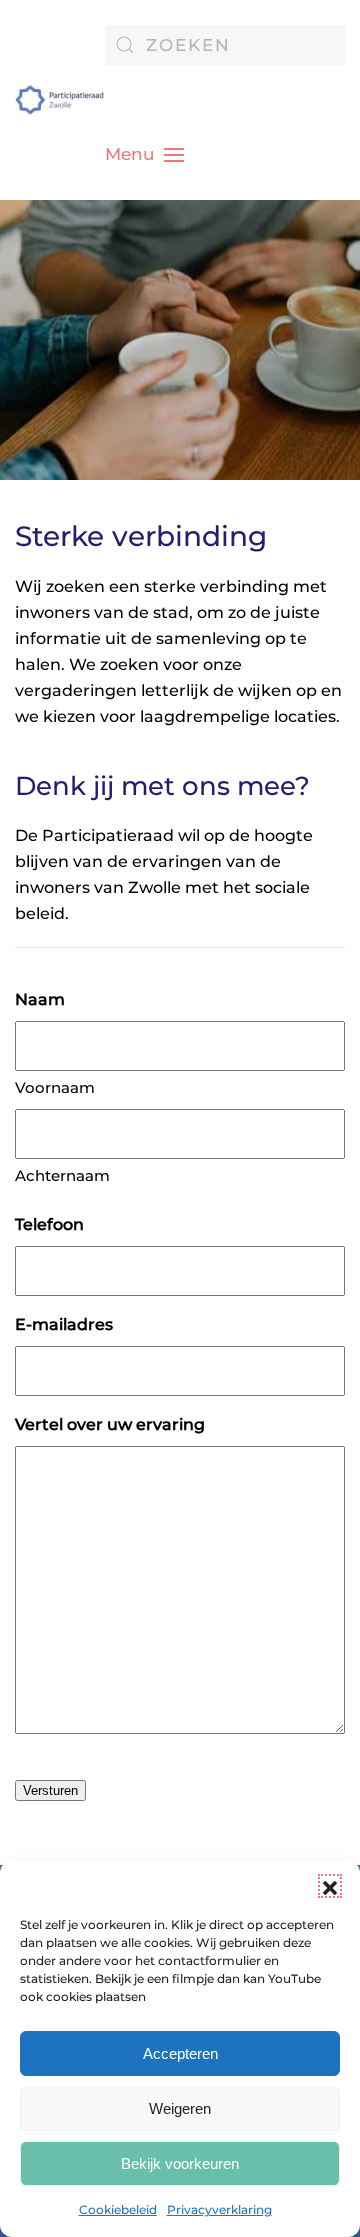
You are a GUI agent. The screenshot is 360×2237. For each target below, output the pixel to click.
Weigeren (180, 2108)
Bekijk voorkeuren (180, 2163)
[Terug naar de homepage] (60, 100)
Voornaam (55, 1087)
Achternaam (62, 1175)
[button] (330, 1886)
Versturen (50, 1790)
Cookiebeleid (118, 2209)
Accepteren (180, 2053)
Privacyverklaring (219, 2209)
